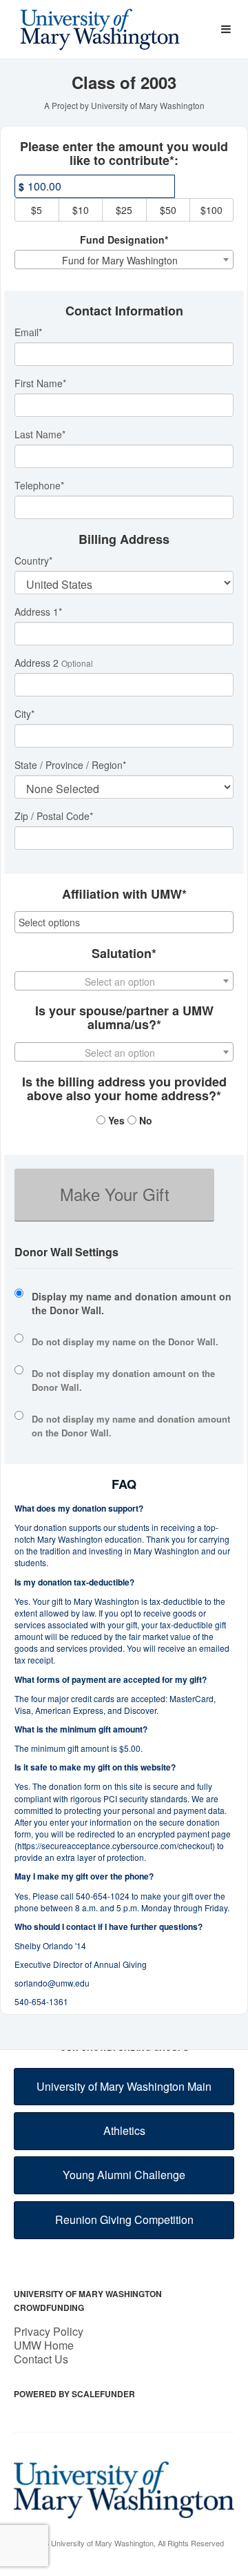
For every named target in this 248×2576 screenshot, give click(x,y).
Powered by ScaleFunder (74, 2394)
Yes (115, 1120)
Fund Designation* (124, 240)
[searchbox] (124, 922)
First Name (40, 383)
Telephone (39, 485)
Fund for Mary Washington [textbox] (120, 260)
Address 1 (38, 612)
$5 (37, 210)
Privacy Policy (49, 2331)
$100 (211, 210)
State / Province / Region (70, 765)
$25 (124, 210)
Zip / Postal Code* (54, 816)
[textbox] (124, 982)
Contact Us (41, 2359)
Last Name (40, 434)
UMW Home (44, 2345)
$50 (168, 210)
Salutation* (124, 954)
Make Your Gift (115, 1194)
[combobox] (124, 260)
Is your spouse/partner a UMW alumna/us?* (124, 1018)
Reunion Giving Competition (124, 2219)
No (144, 1120)
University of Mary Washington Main (124, 2086)
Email (28, 332)
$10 (81, 210)
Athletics (124, 2130)
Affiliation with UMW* (124, 895)
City (24, 714)
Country (33, 560)
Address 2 (37, 663)
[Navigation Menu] (226, 29)
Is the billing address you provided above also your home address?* (124, 1089)
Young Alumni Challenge (124, 2175)
